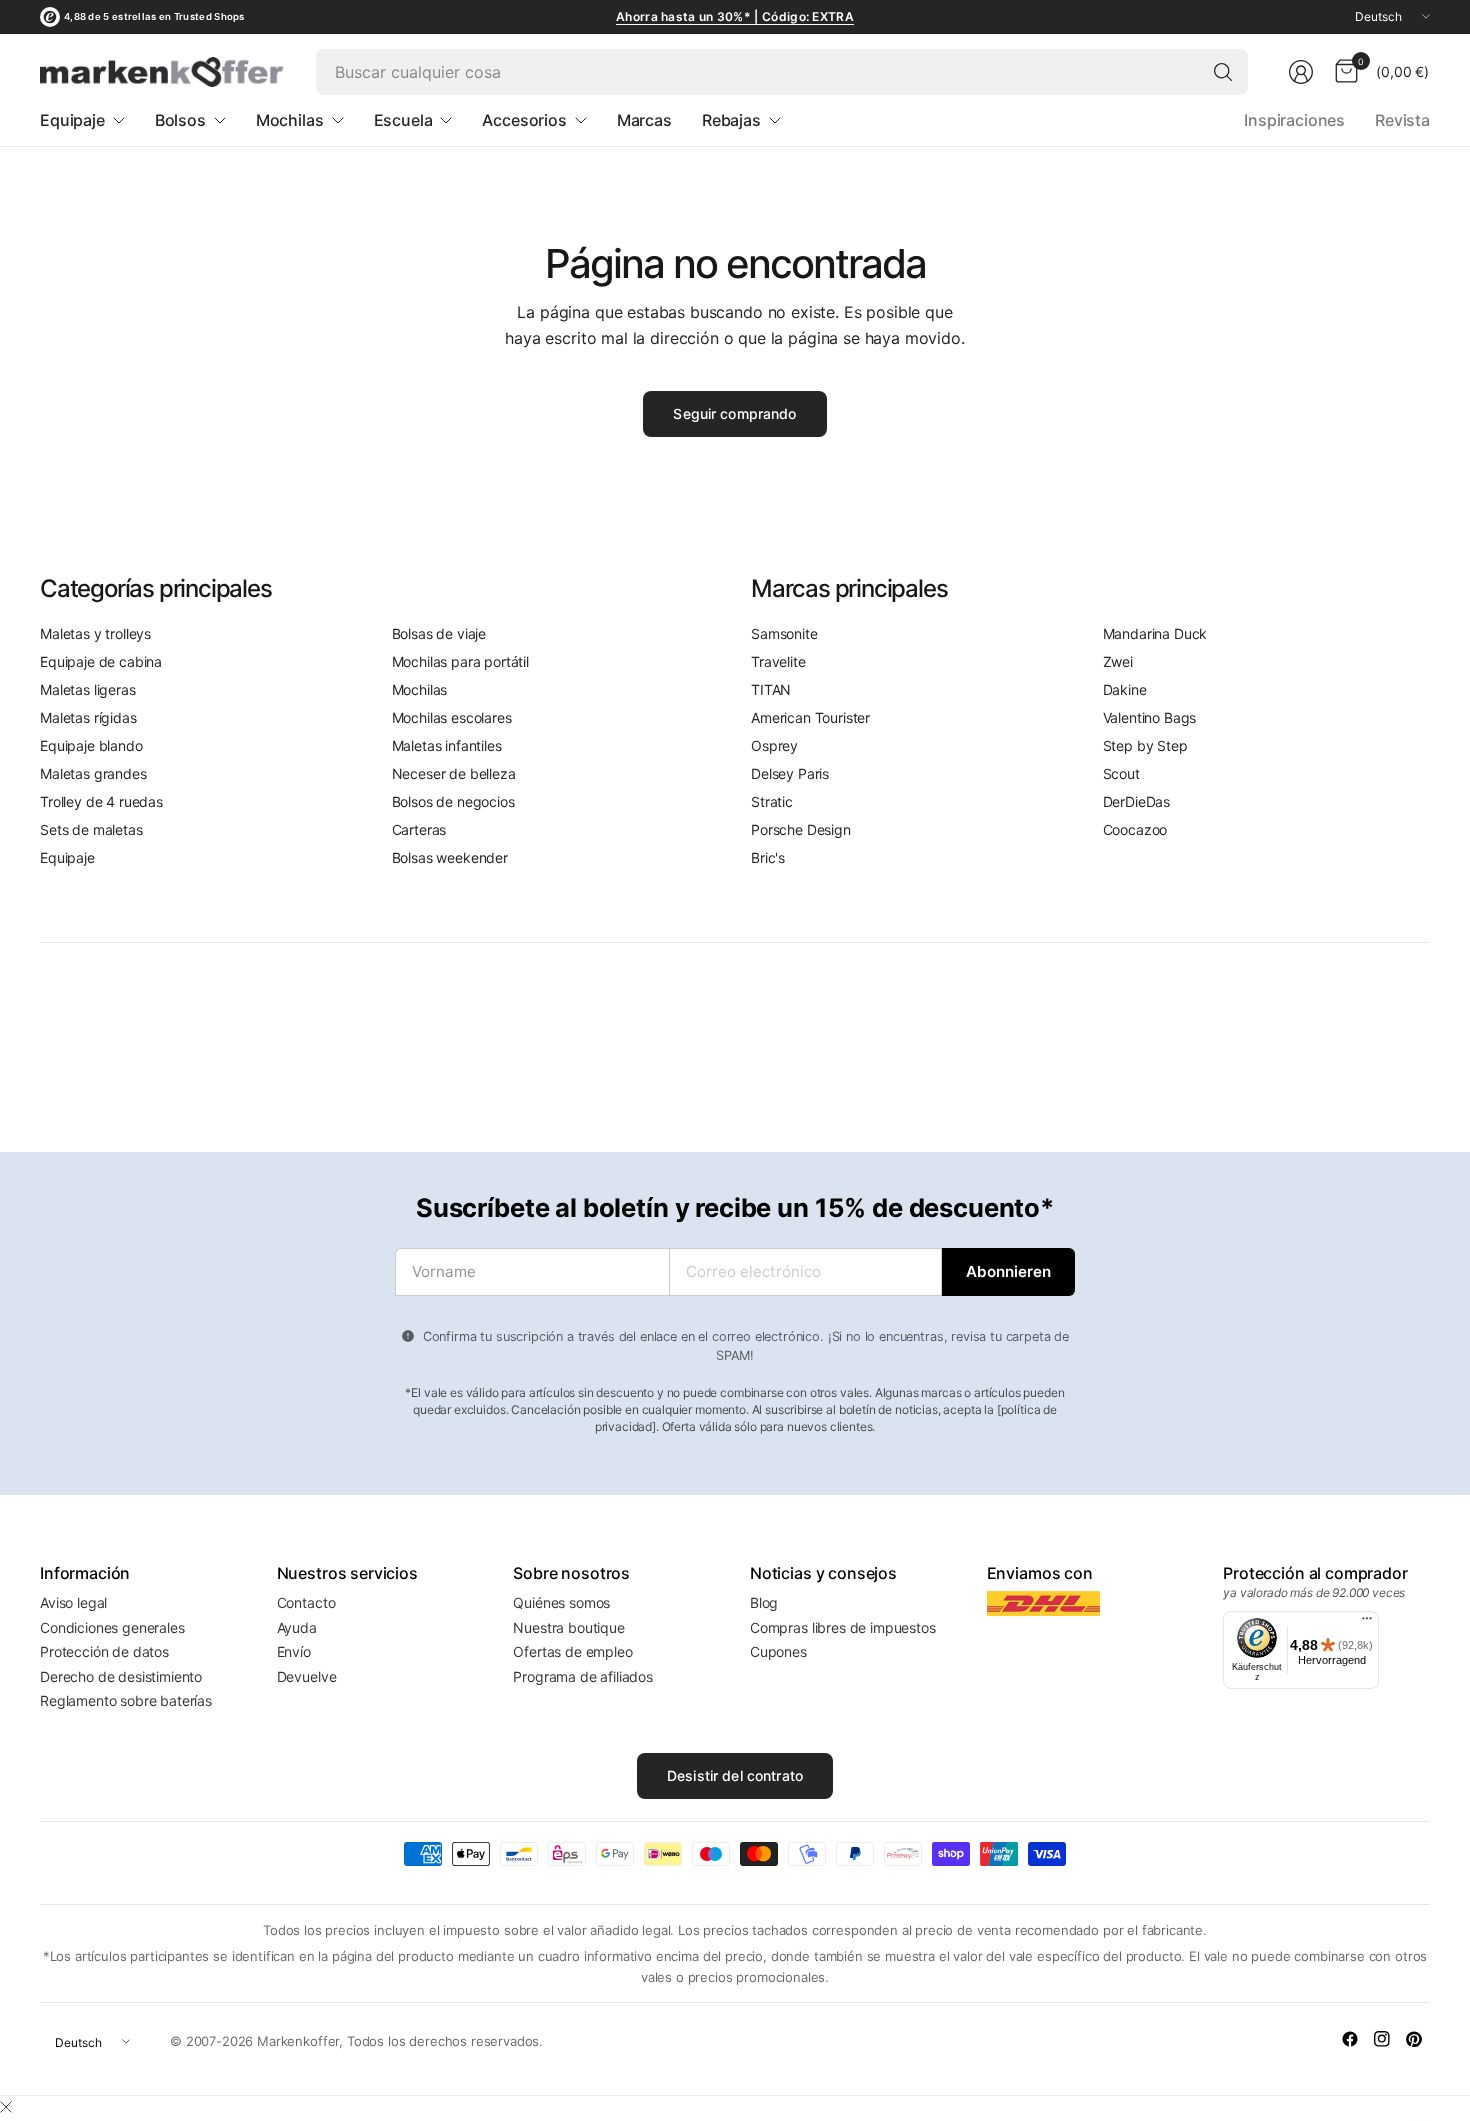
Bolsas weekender (450, 857)
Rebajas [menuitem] (731, 120)
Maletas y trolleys (95, 633)
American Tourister (810, 717)
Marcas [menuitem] (644, 120)
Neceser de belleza (454, 773)
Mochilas (420, 689)
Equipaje (67, 857)
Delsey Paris (790, 773)
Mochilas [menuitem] (290, 120)
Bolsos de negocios (453, 801)
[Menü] (1367, 1623)
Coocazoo (1135, 829)
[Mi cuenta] (1301, 72)
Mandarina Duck (1155, 633)
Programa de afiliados (583, 1676)
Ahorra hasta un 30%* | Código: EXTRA (735, 16)
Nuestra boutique (568, 1627)
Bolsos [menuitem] (180, 120)
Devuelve (307, 1676)
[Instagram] (1382, 2039)
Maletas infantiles (447, 745)
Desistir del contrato (735, 1775)
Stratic (772, 801)
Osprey (774, 745)
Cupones (778, 1651)
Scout (1121, 773)
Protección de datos (104, 1651)
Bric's (768, 857)
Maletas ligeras (88, 689)
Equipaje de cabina (101, 661)
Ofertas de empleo (572, 1651)
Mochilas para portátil (460, 661)
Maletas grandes (93, 773)
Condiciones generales (112, 1627)
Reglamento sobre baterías (126, 1700)
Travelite (778, 661)
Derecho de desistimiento (121, 1676)
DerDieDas (1137, 801)
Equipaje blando (91, 745)
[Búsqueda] (1223, 72)
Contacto (306, 1602)
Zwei (1118, 661)
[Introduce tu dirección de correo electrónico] (1008, 1272)
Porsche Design (801, 829)
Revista (1402, 120)
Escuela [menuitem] (403, 120)
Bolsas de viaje (439, 633)
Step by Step (1145, 745)
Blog (764, 1602)
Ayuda (297, 1627)
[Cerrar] (6, 2107)
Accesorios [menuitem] (524, 120)
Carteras (419, 829)
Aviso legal (73, 1602)
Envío (294, 1651)
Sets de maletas (91, 829)
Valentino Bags (1150, 717)
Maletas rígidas (88, 717)
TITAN (771, 689)
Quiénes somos (561, 1602)
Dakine (1125, 689)
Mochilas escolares (452, 717)
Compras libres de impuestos (843, 1627)
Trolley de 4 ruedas (101, 801)
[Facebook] (1350, 2039)
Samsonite (784, 633)
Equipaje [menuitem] (72, 120)
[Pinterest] (1414, 2039)
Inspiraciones (1294, 120)
